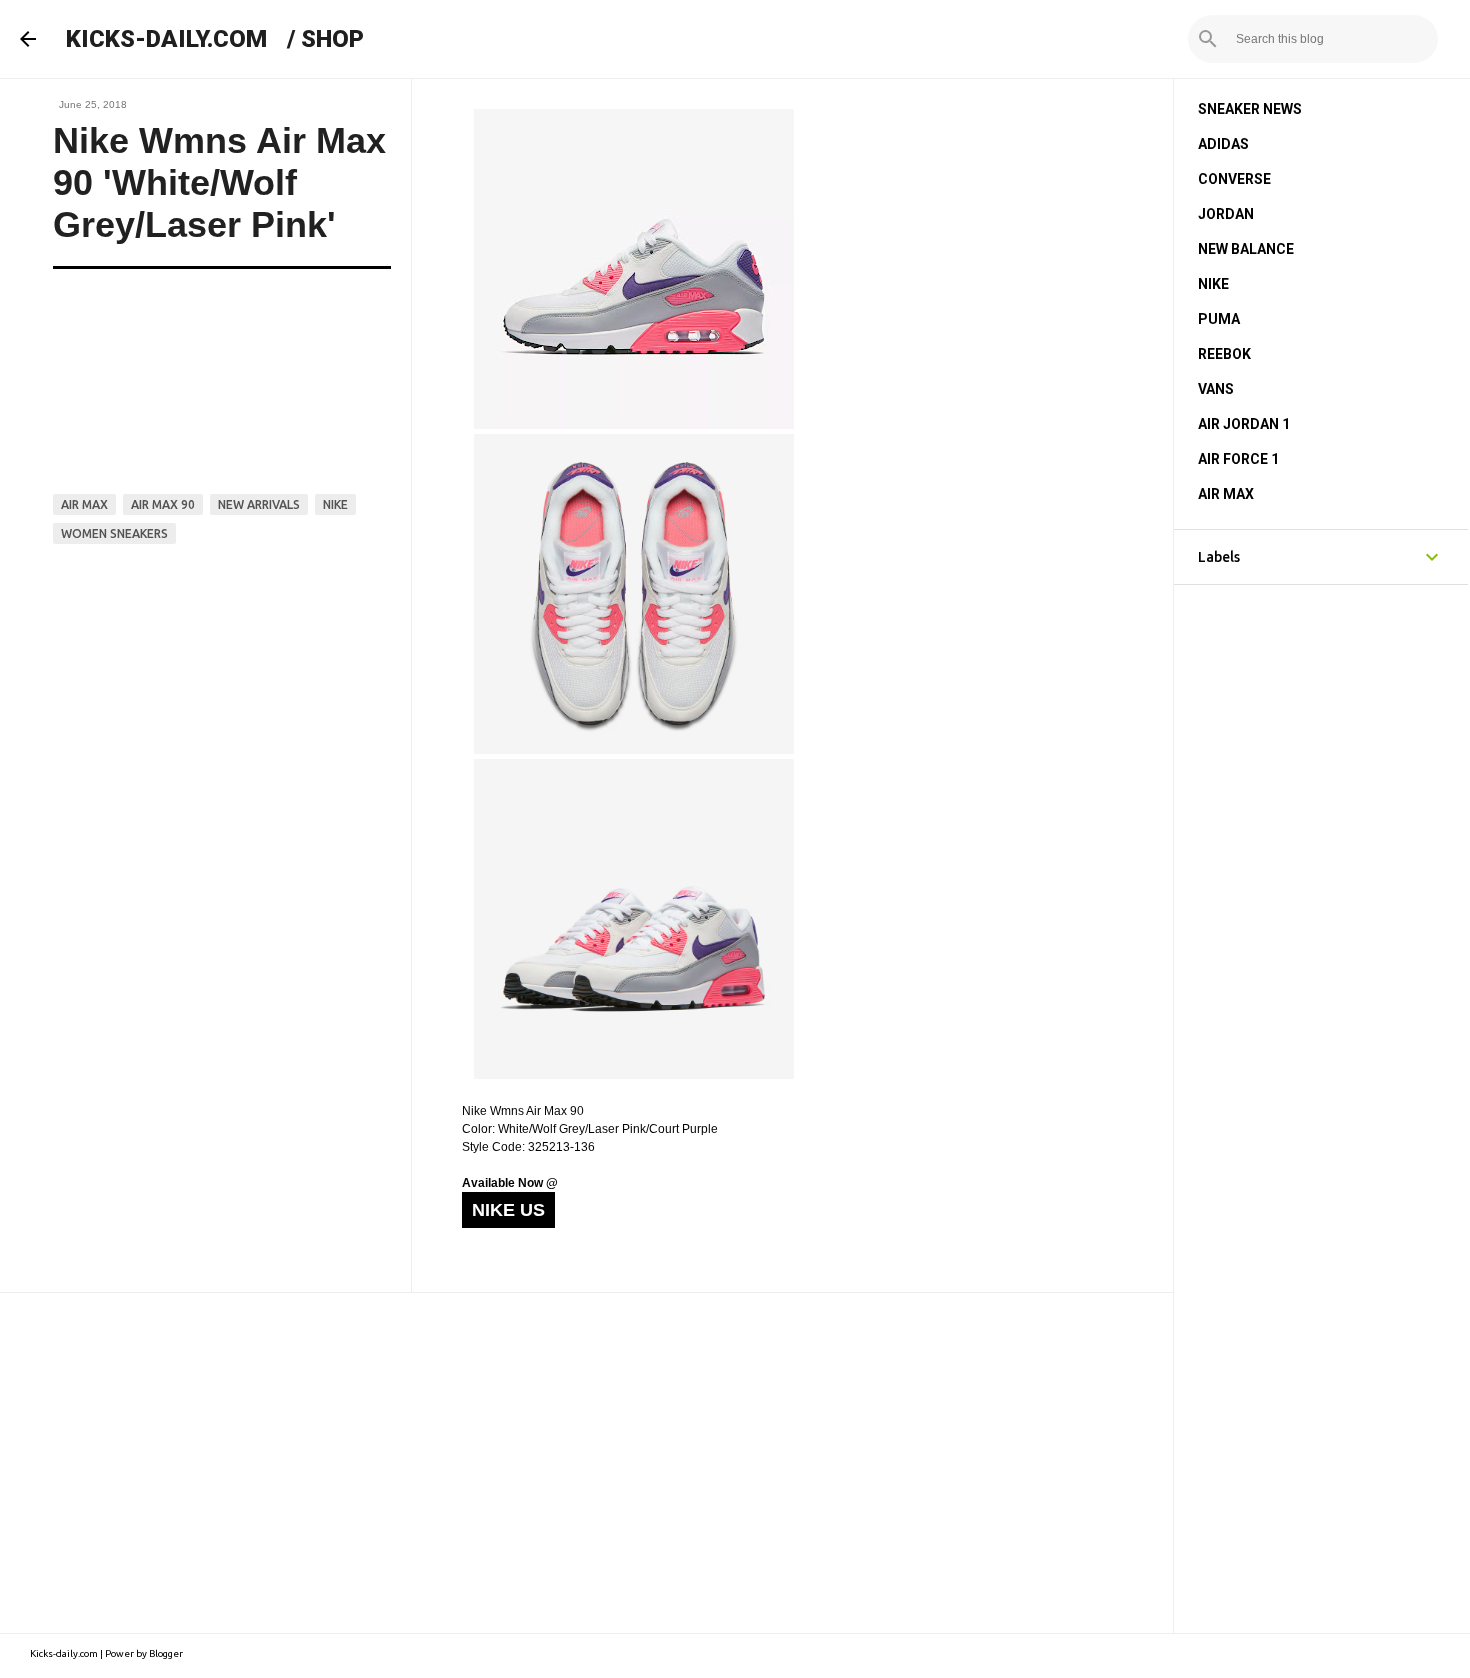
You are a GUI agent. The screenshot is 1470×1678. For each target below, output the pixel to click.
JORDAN (1226, 214)
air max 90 (163, 504)
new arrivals (259, 504)
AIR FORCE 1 (1238, 459)
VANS (1216, 389)
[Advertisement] (586, 1463)
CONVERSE (1234, 179)
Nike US (508, 1210)
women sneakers (114, 533)
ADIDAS (1223, 144)
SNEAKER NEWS (1250, 109)
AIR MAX (1226, 494)
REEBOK (1224, 354)
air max (84, 504)
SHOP (332, 39)
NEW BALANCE (1246, 249)
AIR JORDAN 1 (1244, 424)
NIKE (1213, 284)
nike (335, 504)
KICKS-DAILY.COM (166, 39)
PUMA (1219, 319)
